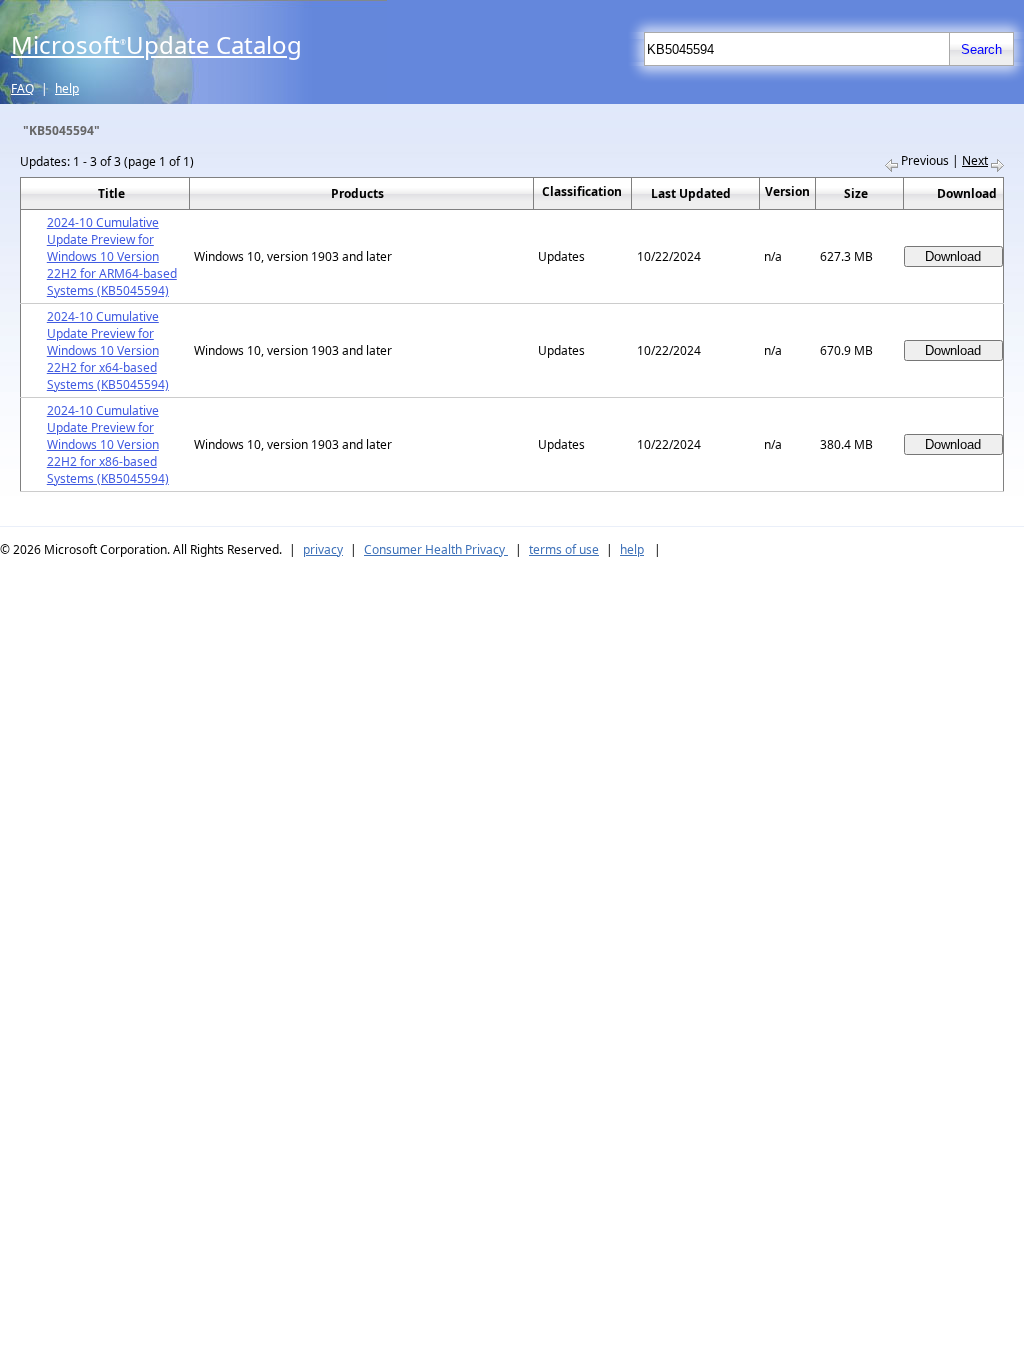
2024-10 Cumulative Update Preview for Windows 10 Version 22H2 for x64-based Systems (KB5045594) (108, 350)
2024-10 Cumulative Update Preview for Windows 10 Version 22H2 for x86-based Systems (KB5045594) (108, 444)
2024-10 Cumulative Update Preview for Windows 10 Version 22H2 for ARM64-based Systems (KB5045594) (112, 256)
